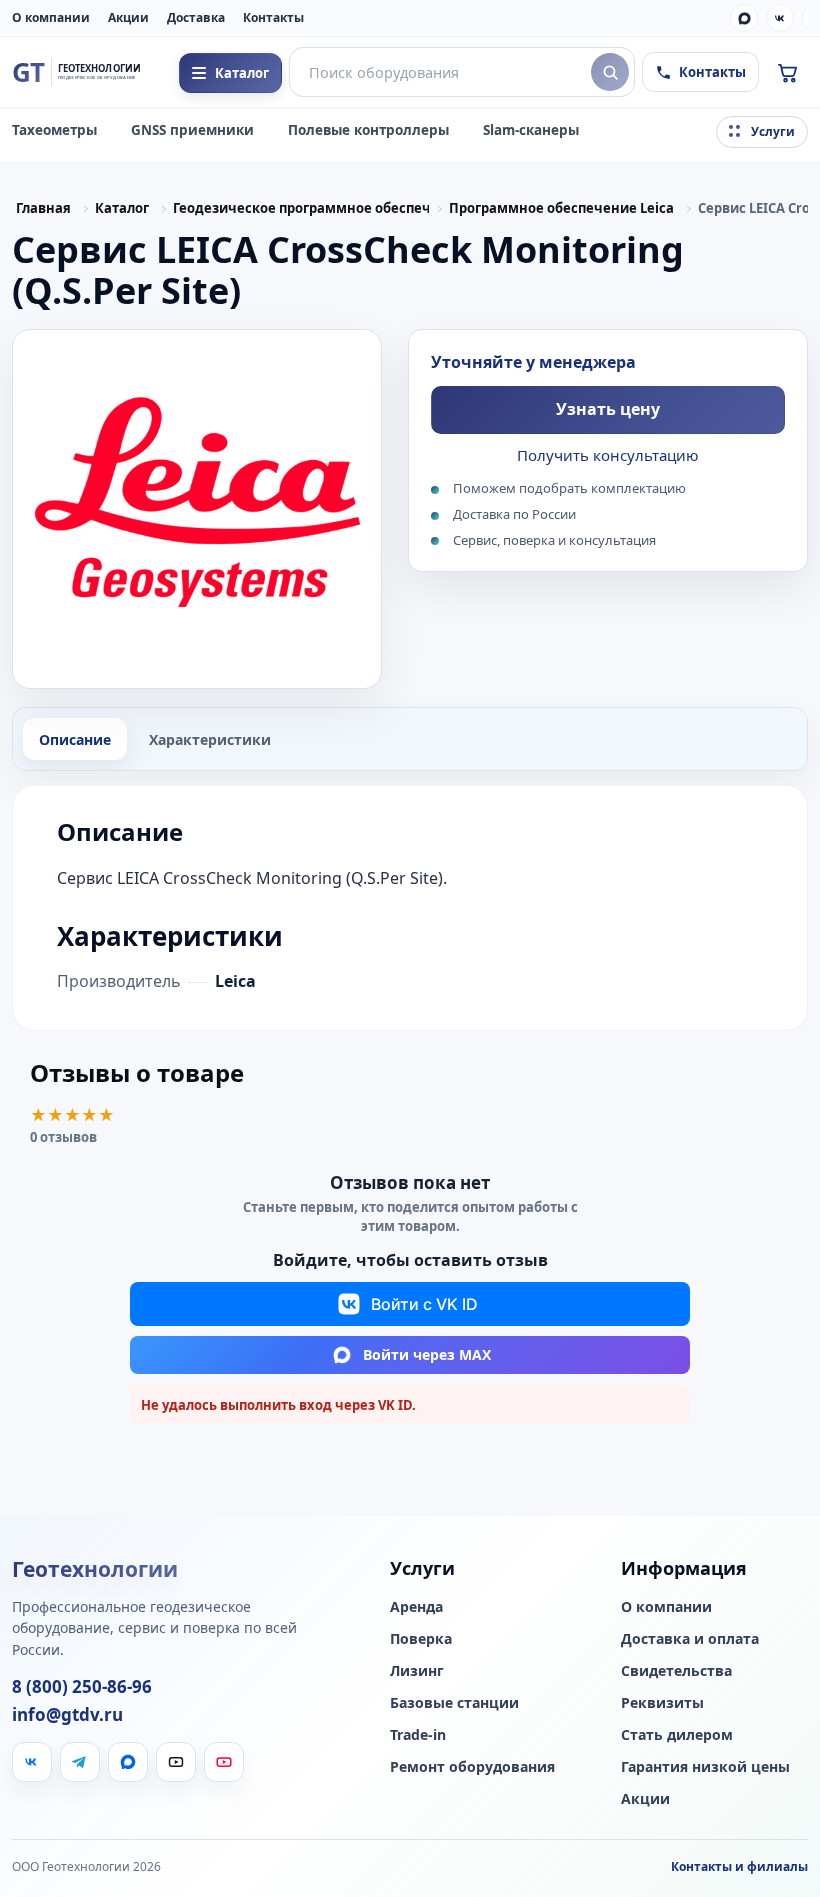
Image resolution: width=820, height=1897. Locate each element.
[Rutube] (176, 1762)
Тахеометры (54, 130)
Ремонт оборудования (472, 1767)
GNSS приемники (192, 130)
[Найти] (610, 72)
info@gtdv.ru (67, 1715)
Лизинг (417, 1671)
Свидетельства (676, 1671)
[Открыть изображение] (197, 509)
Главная (43, 208)
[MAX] (744, 18)
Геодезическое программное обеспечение (301, 208)
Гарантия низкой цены (705, 1767)
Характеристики (210, 739)
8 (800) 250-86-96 (82, 1687)
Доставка (196, 17)
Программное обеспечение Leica (561, 208)
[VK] (780, 18)
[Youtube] (224, 1762)
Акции (128, 17)
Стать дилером (677, 1735)
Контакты (273, 17)
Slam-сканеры (531, 130)
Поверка (421, 1639)
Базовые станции (454, 1703)
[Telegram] (80, 1762)
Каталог (122, 208)
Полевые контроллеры (368, 130)
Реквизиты (662, 1703)
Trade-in (418, 1735)
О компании (51, 17)
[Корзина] (787, 72)
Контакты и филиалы (739, 1866)
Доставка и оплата (690, 1639)
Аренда (416, 1607)
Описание (75, 739)
